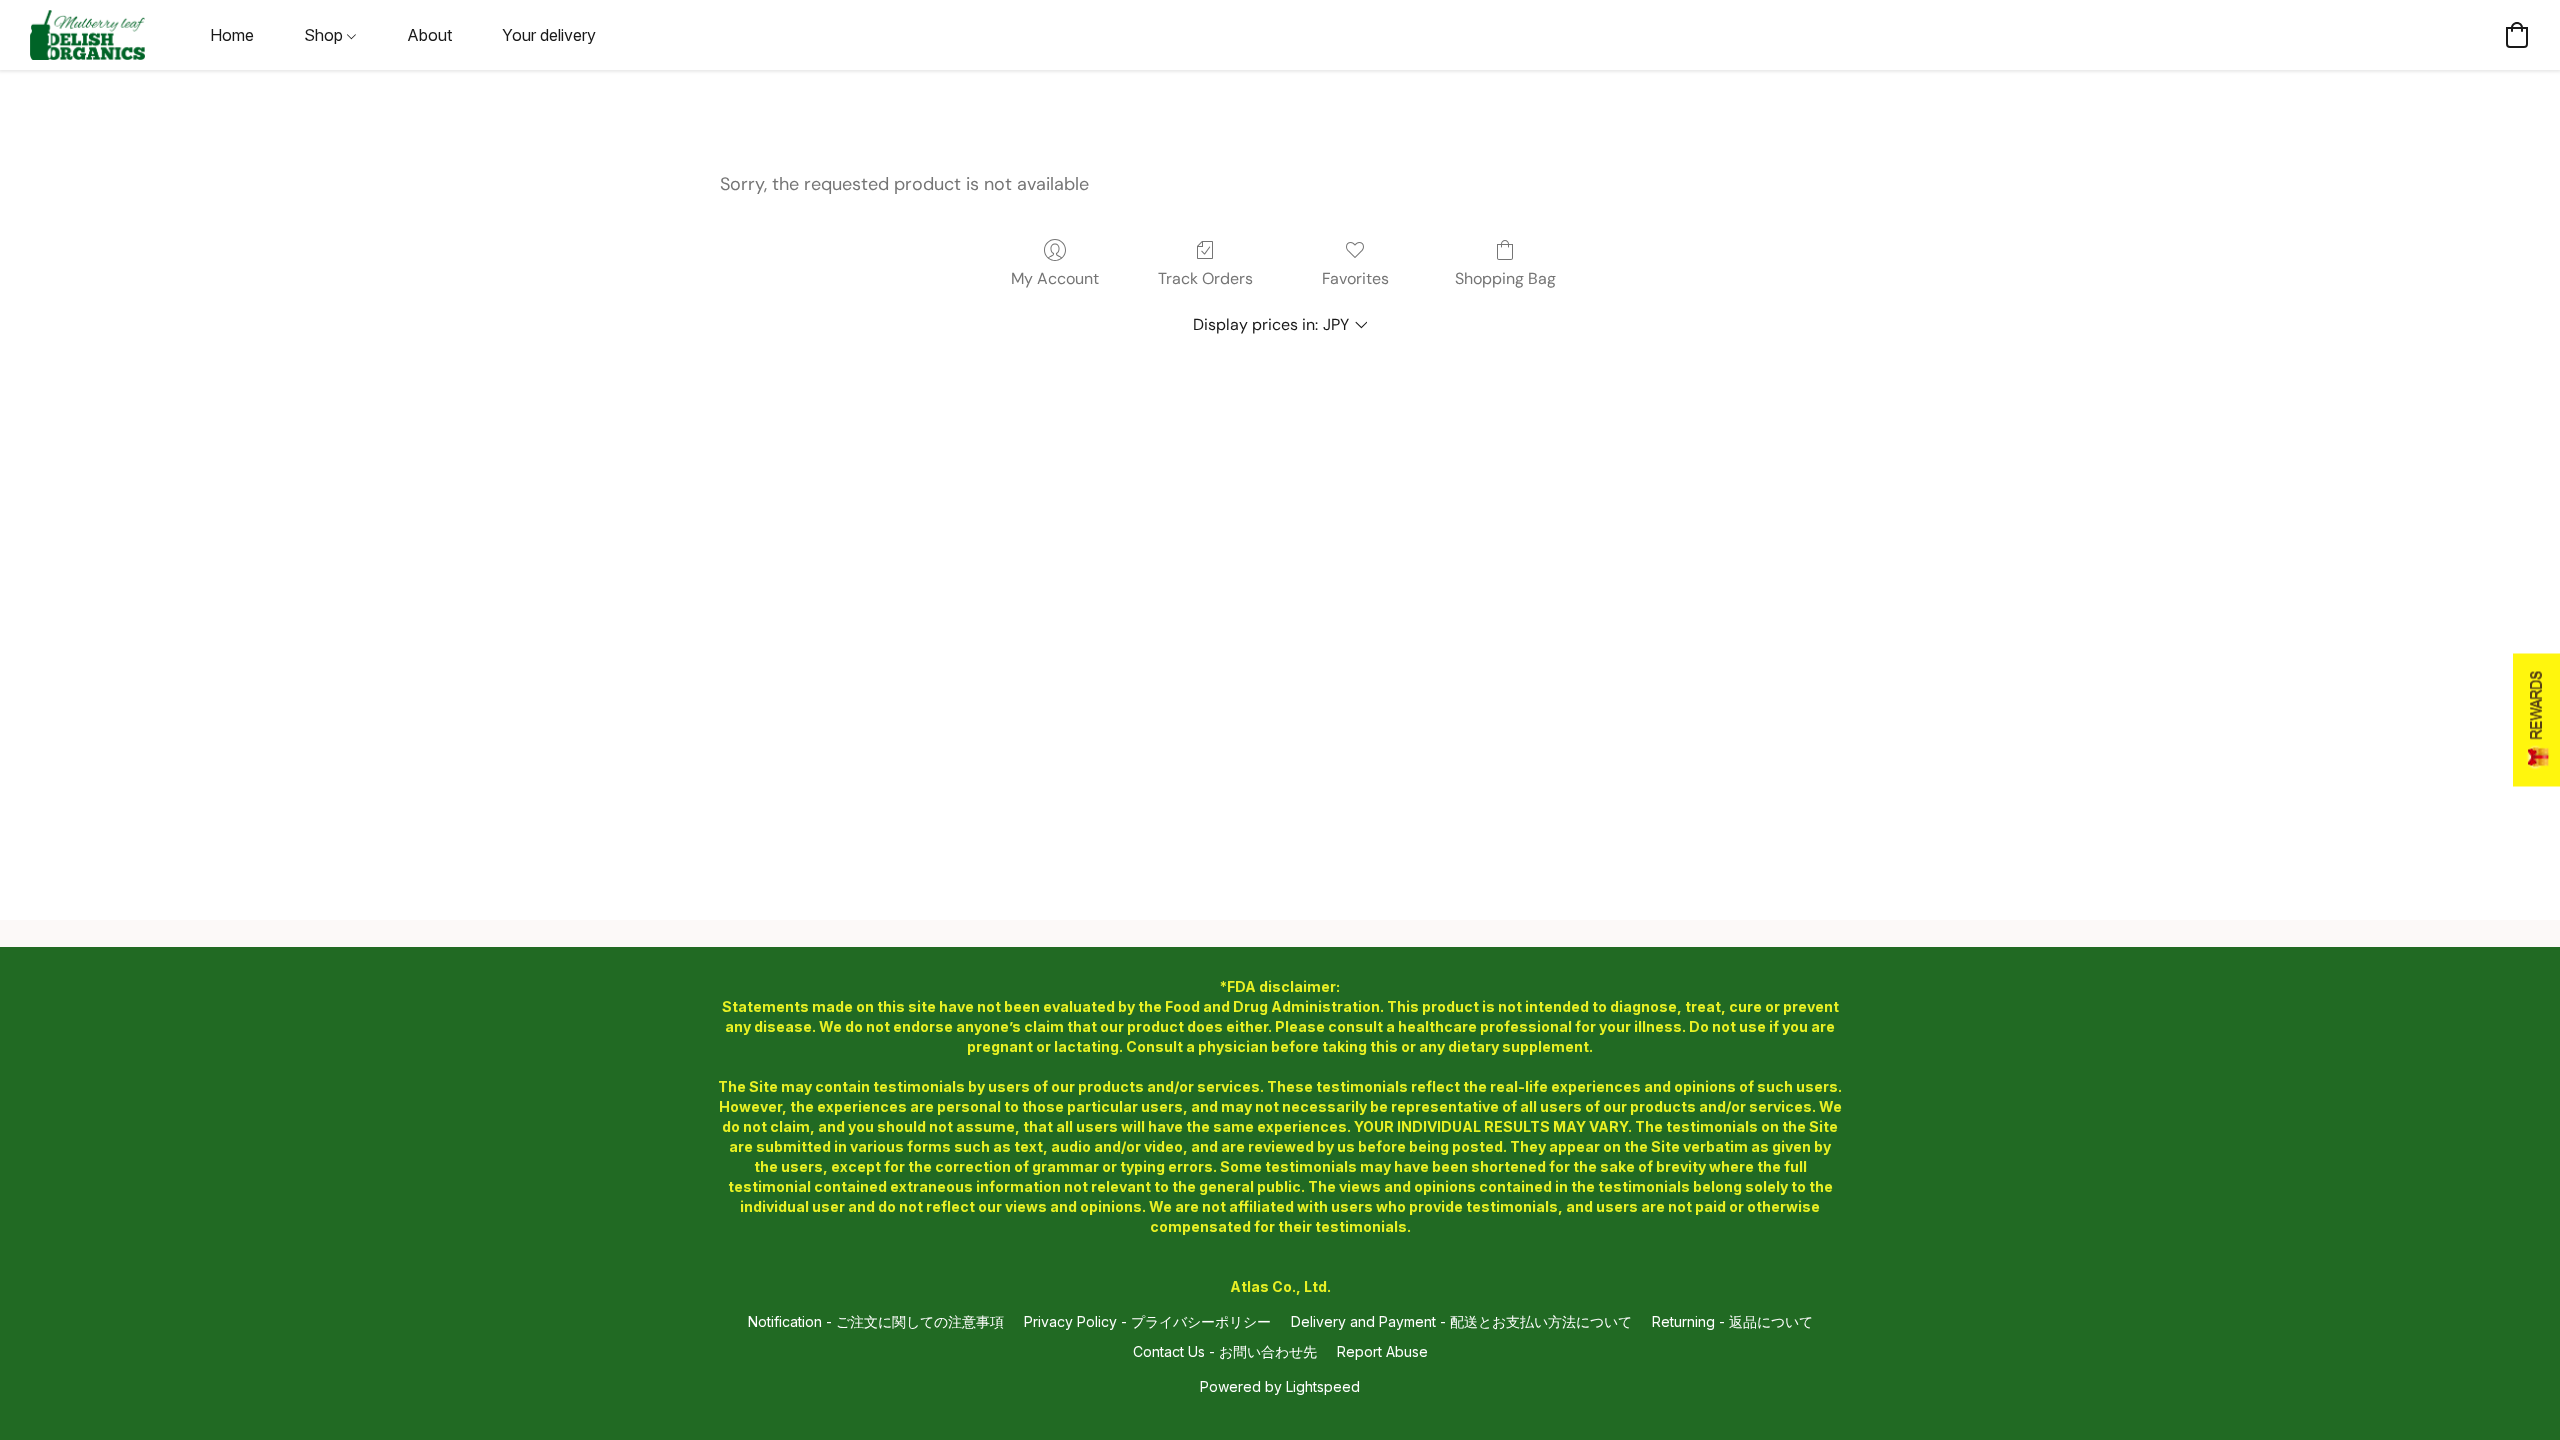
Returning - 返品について (1732, 1321)
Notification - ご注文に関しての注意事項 (876, 1321)
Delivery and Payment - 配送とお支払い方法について (1461, 1321)
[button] (87, 35)
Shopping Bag (1505, 278)
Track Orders (1205, 278)
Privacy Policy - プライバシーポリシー (1147, 1321)
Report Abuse (1382, 1351)
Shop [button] (325, 35)
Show (2536, 720)
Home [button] (232, 35)
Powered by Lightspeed (1280, 1386)
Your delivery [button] (549, 35)
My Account (1055, 278)
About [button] (429, 35)
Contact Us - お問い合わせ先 (1225, 1351)
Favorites (1355, 278)
